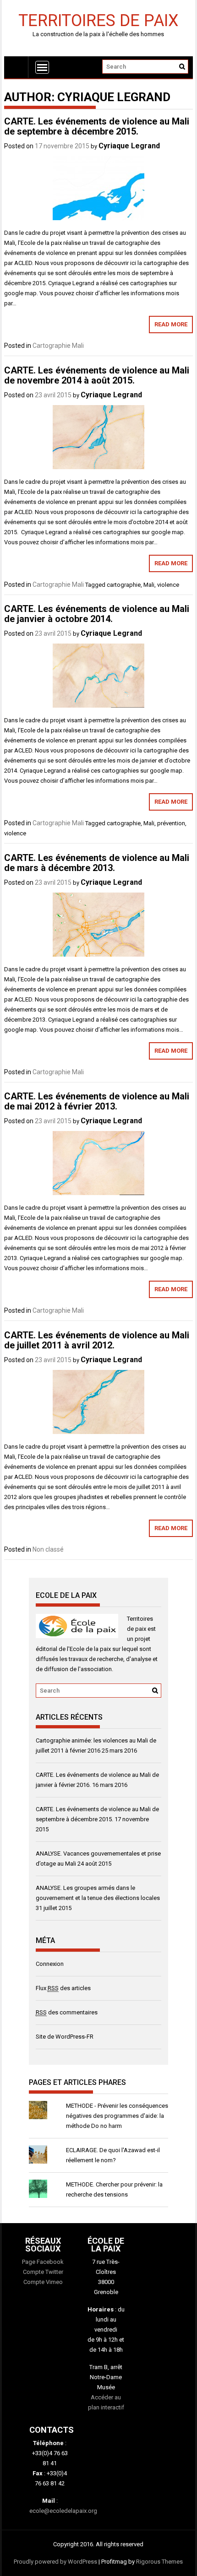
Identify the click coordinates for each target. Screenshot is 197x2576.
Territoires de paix (98, 20)
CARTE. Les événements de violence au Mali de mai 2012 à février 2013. (97, 1101)
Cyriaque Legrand (129, 146)
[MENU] (42, 67)
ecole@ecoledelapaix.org (63, 2511)
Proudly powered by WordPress (55, 2562)
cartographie (124, 585)
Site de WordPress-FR (65, 2037)
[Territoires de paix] (16, 67)
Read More (171, 324)
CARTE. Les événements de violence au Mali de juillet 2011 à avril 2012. (97, 1340)
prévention (171, 823)
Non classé (48, 1549)
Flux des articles (63, 1988)
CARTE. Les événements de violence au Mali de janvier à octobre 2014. (97, 614)
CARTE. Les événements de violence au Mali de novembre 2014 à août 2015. (97, 375)
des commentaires (67, 2012)
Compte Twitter (43, 2272)
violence (168, 585)
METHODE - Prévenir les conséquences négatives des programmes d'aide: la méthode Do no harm (117, 2116)
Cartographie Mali (58, 346)
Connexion (50, 1964)
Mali (149, 585)
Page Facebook (43, 2262)
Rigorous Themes (159, 2562)
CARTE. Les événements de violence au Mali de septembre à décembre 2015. (97, 126)
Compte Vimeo (43, 2282)
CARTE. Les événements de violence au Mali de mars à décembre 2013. (97, 863)
